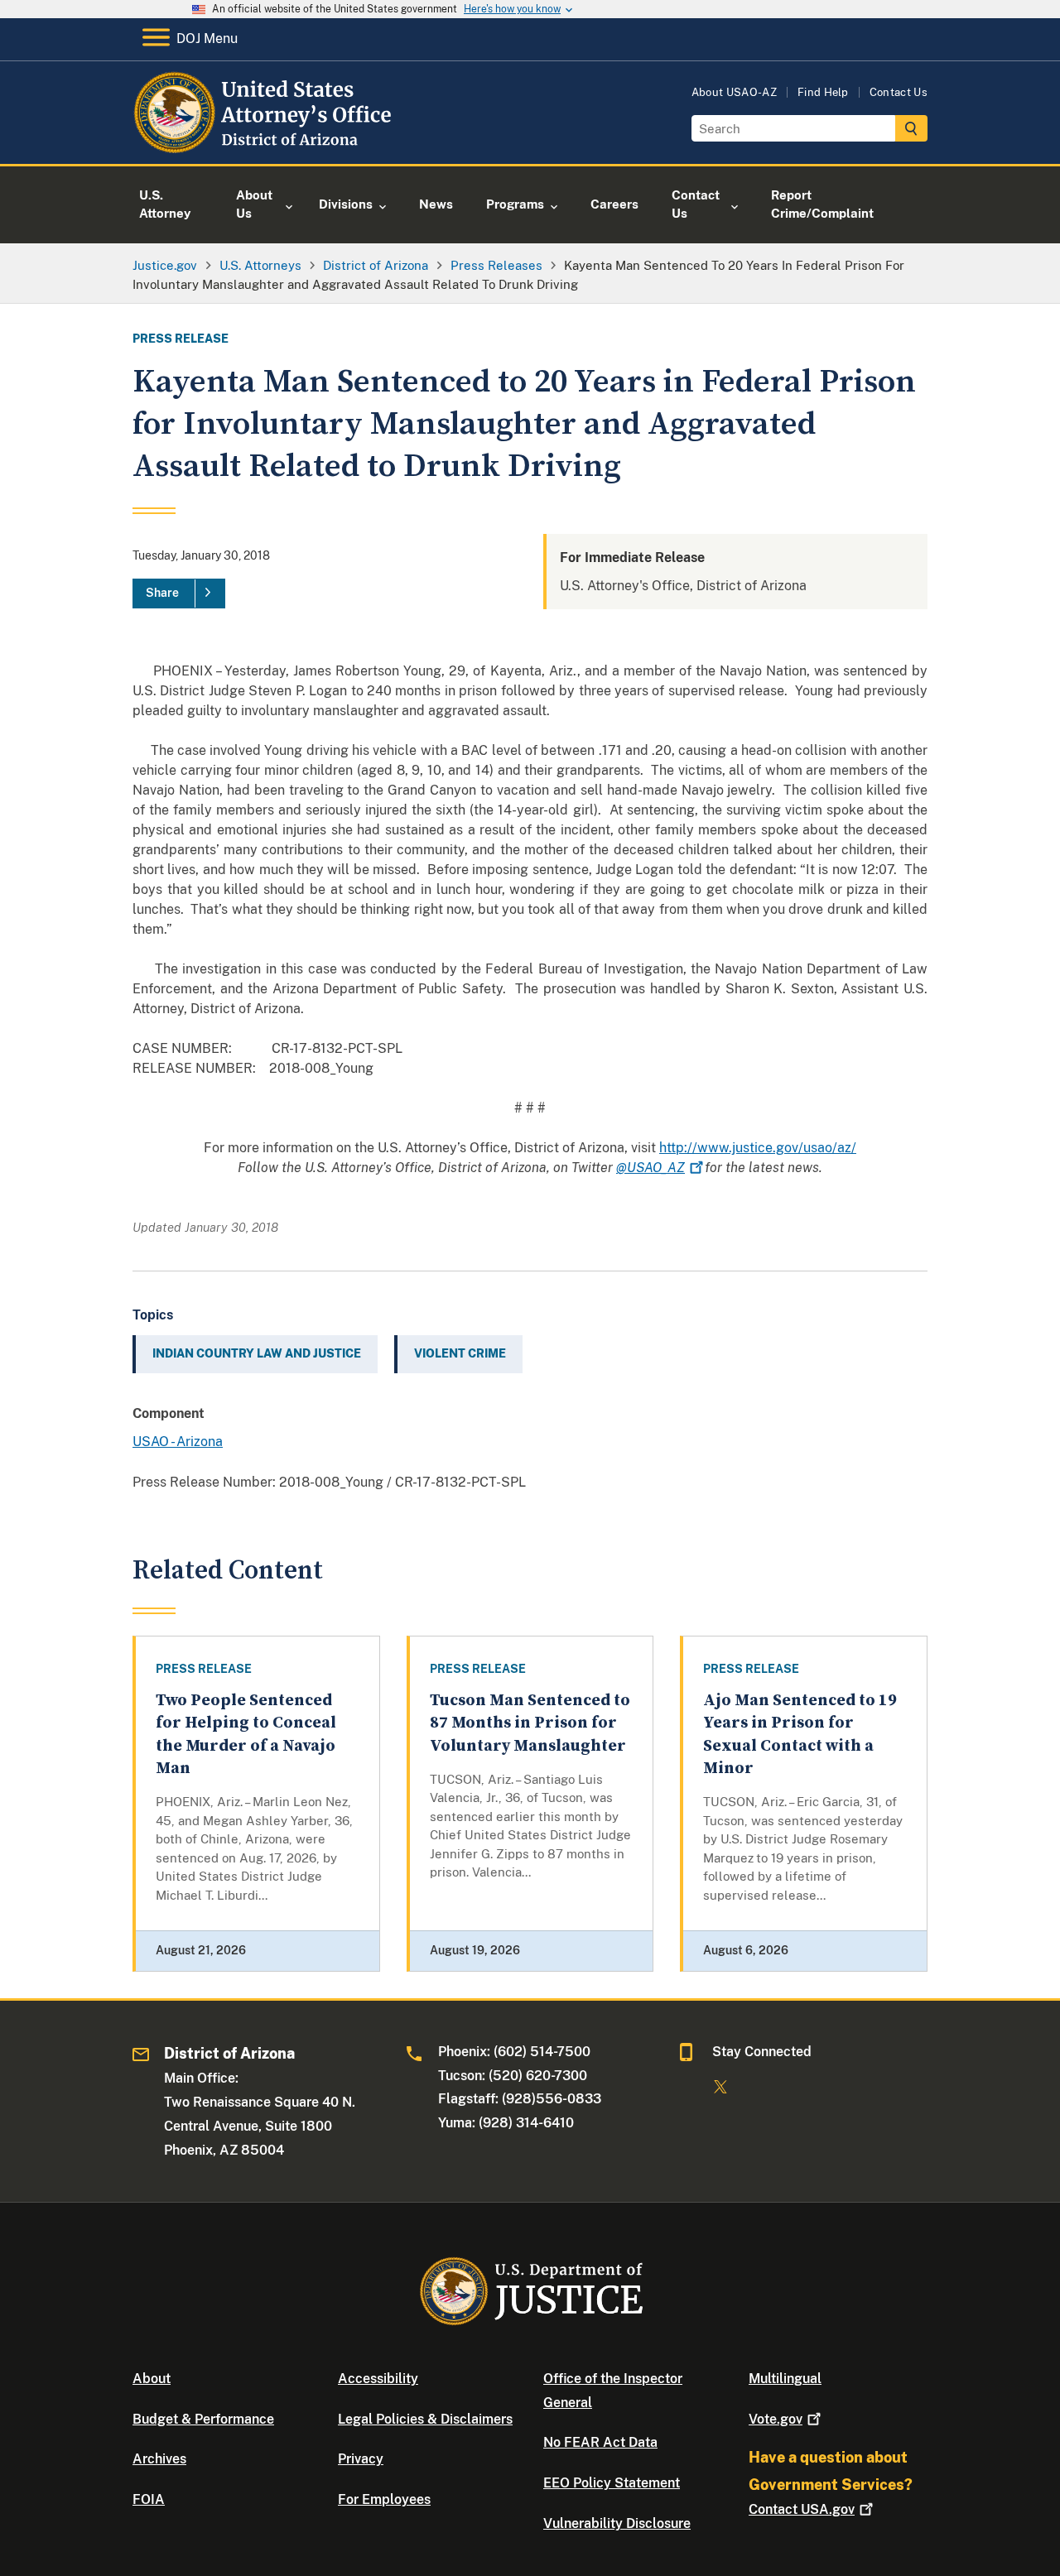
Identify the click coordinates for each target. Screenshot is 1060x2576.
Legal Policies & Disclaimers (425, 2419)
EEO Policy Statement (612, 2483)
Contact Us (899, 92)
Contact (802, 2509)
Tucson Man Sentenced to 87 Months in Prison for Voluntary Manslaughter (530, 1723)
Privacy (361, 2459)
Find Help (823, 92)
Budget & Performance (203, 2419)
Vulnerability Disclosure (617, 2523)
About (152, 2379)
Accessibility (378, 2379)
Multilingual (785, 2379)
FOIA (149, 2499)
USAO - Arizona (178, 1442)
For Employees (384, 2499)
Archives (159, 2459)
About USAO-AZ (734, 92)
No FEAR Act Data (600, 2442)
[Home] (267, 144)
